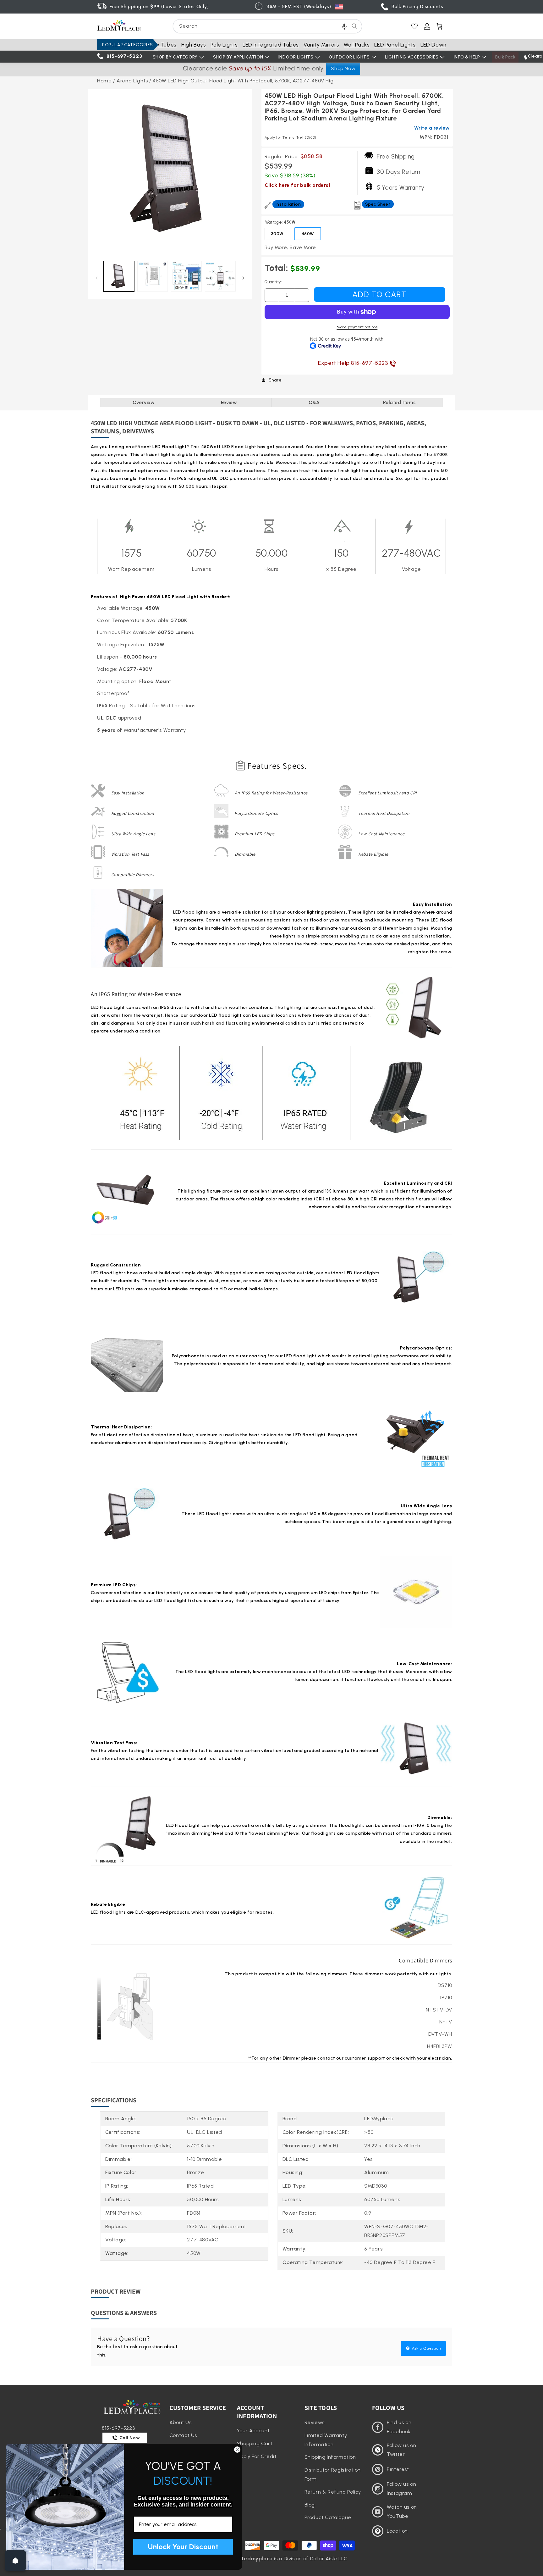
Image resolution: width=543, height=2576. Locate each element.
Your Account (253, 2431)
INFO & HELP (467, 57)
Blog (310, 2505)
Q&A (314, 403)
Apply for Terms (291, 137)
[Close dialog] (237, 2450)
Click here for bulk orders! (297, 185)
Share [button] (275, 380)
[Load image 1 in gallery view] (119, 276)
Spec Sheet (378, 204)
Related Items (399, 403)
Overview (144, 403)
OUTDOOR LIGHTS (349, 57)
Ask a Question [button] (426, 2348)
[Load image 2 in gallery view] (153, 276)
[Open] (15, 2561)
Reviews (315, 2422)
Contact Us (183, 2435)
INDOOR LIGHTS (296, 57)
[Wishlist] (414, 26)
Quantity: (273, 282)
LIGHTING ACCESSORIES (412, 57)
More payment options (357, 327)
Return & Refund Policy (333, 2492)
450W (308, 234)
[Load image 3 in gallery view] (186, 276)
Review (229, 403)
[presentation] (170, 171)
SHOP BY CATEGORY (175, 57)
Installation (288, 204)
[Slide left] (96, 278)
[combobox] (267, 26)
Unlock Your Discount (183, 2547)
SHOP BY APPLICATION (238, 57)
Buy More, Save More (290, 247)
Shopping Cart (255, 2443)
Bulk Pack (505, 57)
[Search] (354, 26)
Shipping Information (330, 2457)
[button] (344, 26)
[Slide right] (243, 278)
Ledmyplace (257, 2559)
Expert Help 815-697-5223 (354, 363)
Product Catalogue (328, 2517)
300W (277, 234)
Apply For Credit (257, 2456)
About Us (181, 2422)
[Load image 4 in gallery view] (220, 276)
